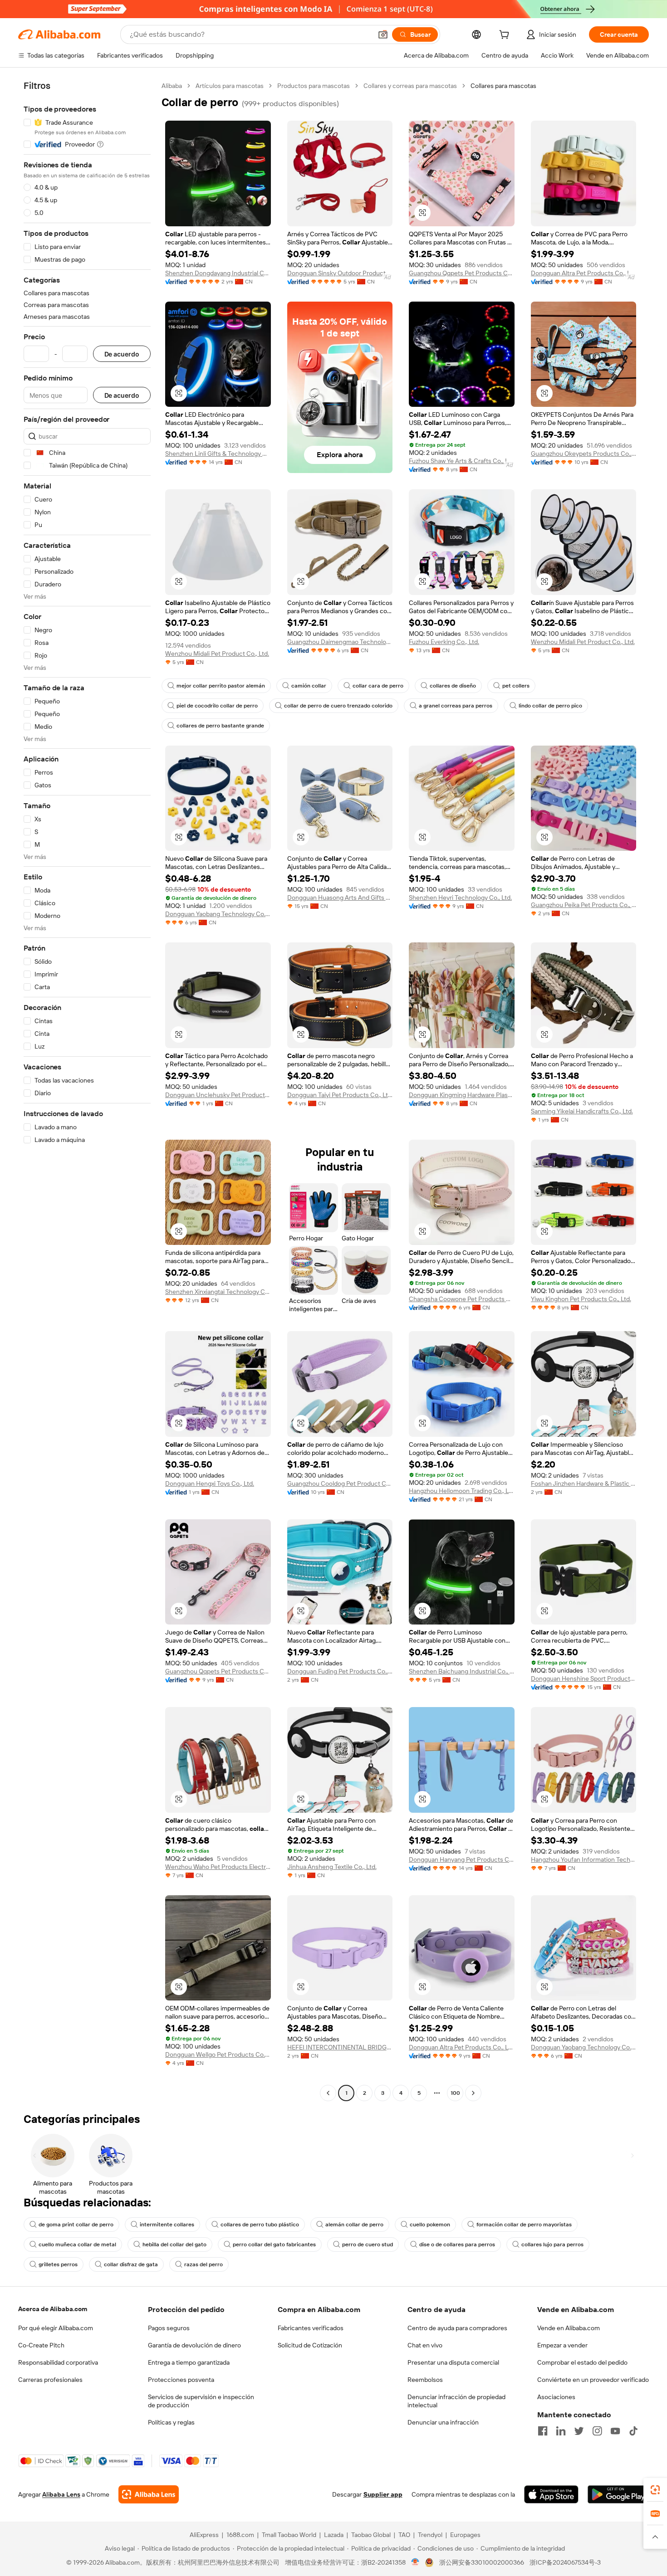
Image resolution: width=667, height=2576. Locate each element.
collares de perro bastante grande (220, 726)
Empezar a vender (562, 2345)
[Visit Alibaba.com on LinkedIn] (561, 2431)
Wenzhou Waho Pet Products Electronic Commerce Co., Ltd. (218, 1867)
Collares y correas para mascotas (410, 86)
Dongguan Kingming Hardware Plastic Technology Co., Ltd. (462, 1095)
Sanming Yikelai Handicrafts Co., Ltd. (582, 1111)
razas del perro (204, 2264)
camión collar (309, 686)
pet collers (516, 686)
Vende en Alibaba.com (569, 2328)
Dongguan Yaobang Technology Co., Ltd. (218, 914)
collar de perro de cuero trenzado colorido (338, 706)
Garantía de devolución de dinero (194, 2345)
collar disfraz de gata (131, 2264)
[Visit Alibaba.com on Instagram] (597, 2431)
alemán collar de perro (354, 2225)
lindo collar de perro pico (550, 706)
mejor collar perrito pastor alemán (221, 686)
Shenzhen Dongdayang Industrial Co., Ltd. (218, 273)
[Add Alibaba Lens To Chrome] (149, 2494)
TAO (404, 2535)
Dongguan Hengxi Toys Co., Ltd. (210, 1483)
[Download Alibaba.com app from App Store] (551, 2494)
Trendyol (430, 2535)
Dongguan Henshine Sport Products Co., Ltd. (584, 1678)
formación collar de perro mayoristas (524, 2225)
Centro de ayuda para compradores (457, 2328)
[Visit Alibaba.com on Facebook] (543, 2431)
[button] (383, 34)
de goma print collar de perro (76, 2225)
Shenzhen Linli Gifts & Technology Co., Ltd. (218, 454)
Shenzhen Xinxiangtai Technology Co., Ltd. (218, 1292)
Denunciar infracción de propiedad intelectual (456, 2401)
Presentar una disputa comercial (453, 2362)
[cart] (506, 36)
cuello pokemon (430, 2225)
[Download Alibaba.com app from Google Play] (618, 2494)
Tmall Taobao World (289, 2535)
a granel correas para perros (456, 706)
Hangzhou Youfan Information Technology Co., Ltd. (584, 1859)
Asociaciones (556, 2397)
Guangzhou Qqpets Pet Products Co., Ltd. (462, 273)
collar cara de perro (378, 686)
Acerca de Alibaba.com (53, 2309)
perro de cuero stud (368, 2244)
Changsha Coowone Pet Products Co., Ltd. (462, 1299)
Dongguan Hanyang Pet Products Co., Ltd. (462, 1859)
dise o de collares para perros (457, 2244)
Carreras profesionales (50, 2380)
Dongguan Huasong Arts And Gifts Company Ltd (340, 898)
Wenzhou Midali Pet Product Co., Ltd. (217, 654)
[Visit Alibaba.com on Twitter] (579, 2431)
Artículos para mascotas (230, 86)
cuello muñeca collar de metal (77, 2244)
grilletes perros (58, 2264)
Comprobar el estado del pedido (582, 2362)
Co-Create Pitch (41, 2345)
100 (455, 2093)
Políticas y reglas (171, 2422)
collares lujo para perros (552, 2244)
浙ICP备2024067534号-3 (565, 2562)
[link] (655, 2490)
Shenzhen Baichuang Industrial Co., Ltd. (462, 1671)
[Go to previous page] (328, 2093)
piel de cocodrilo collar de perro (217, 706)
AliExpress (204, 2535)
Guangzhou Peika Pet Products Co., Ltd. (584, 905)
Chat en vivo (425, 2345)
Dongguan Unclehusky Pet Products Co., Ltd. (218, 1095)
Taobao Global (371, 2535)
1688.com (240, 2535)
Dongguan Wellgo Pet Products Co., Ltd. (218, 2054)
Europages (465, 2535)
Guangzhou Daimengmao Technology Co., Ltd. (340, 642)
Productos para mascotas (314, 86)
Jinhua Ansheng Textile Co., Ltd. (332, 1867)
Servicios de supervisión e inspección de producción (201, 2401)
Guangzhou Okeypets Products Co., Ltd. (584, 454)
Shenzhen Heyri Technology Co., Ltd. (460, 898)
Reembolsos (425, 2380)
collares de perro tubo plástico (260, 2225)
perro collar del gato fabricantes (274, 2244)
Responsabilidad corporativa (58, 2362)
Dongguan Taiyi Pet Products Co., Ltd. (340, 1095)
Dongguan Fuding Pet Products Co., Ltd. (340, 1671)
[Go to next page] (473, 2093)
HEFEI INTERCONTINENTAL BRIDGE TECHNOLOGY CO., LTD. (340, 2047)
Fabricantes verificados (311, 2328)
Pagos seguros (169, 2328)
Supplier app (383, 2494)
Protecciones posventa (181, 2380)
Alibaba (172, 86)
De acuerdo (122, 354)
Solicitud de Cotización (310, 2345)
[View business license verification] (415, 2562)
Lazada (334, 2535)
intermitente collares (167, 2225)
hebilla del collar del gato (174, 2244)
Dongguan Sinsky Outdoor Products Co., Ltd (340, 273)
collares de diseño (453, 686)
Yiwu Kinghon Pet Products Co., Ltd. (581, 1299)
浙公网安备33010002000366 (482, 2562)
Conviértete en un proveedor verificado (593, 2380)
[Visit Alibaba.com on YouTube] (615, 2431)
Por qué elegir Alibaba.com (56, 2328)
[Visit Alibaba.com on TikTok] (633, 2431)
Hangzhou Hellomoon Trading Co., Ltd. (462, 1491)
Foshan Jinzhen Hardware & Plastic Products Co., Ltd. (584, 1483)
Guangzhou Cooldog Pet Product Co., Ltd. (340, 1483)
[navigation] (87, 1090)
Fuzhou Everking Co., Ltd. (444, 642)
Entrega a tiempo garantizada (189, 2362)
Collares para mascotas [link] (503, 86)
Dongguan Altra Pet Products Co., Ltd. (584, 273)
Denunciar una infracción (443, 2422)
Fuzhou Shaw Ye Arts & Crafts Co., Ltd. (462, 461)
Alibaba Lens (61, 2494)
